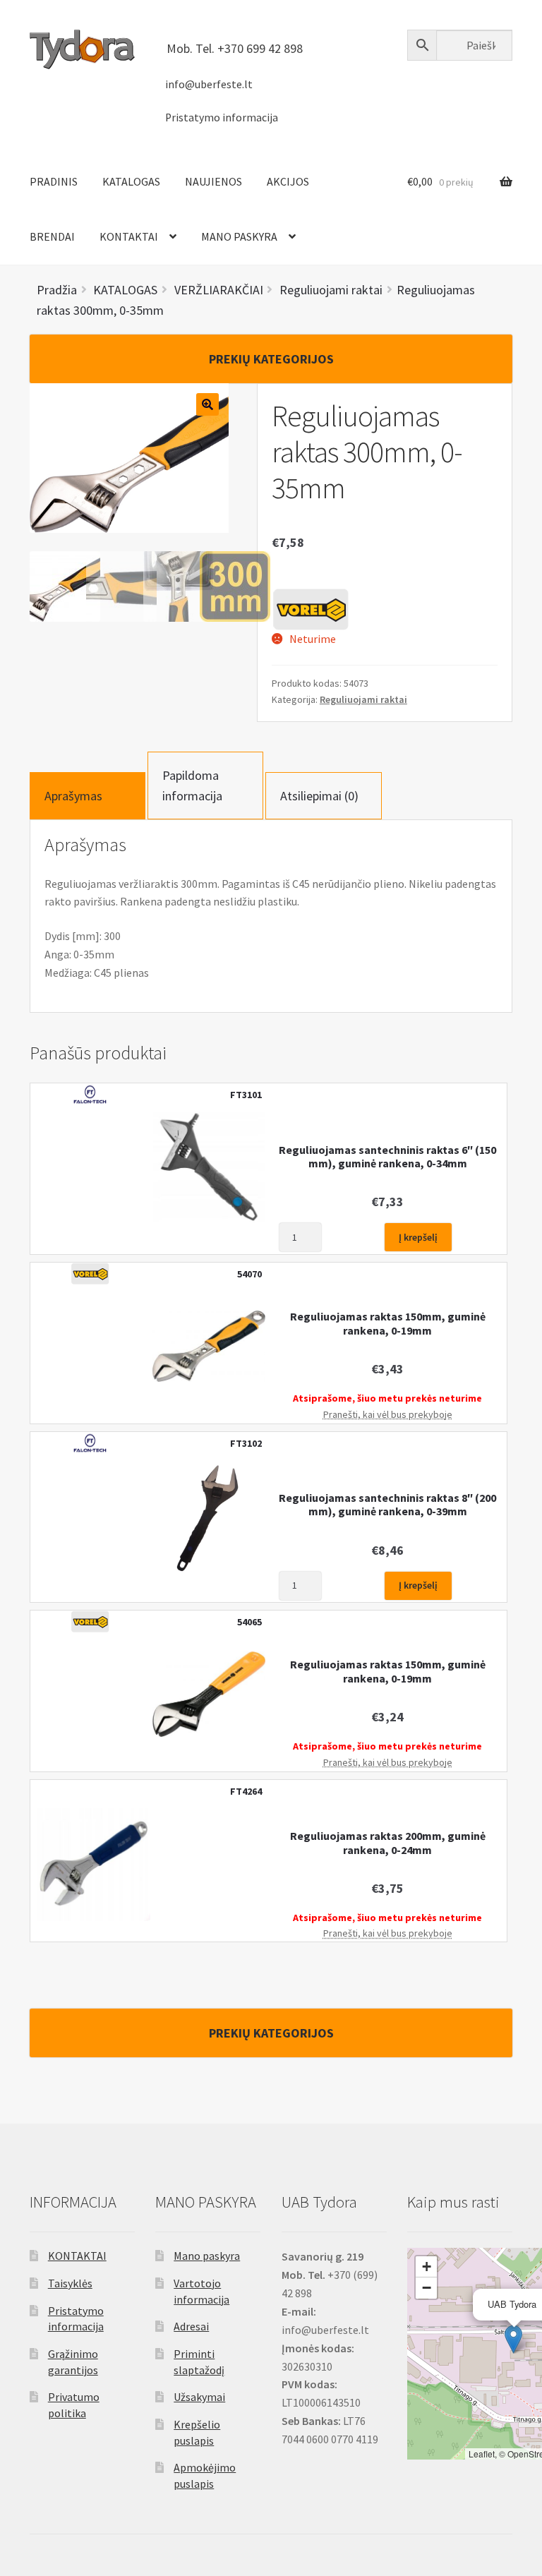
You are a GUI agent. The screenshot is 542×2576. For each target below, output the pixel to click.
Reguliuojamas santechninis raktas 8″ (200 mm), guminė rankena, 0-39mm (387, 1505)
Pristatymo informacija (222, 118)
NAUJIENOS (213, 181)
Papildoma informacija (192, 786)
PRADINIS (54, 181)
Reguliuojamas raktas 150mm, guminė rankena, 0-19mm (388, 1323)
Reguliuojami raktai (363, 699)
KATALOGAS (131, 181)
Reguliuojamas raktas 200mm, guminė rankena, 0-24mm (388, 1843)
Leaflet (482, 2454)
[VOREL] (311, 609)
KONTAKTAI (129, 236)
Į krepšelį (418, 1237)
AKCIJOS (288, 181)
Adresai (191, 2326)
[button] (513, 2339)
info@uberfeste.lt (209, 84)
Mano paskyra (207, 2256)
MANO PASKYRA (239, 236)
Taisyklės (70, 2283)
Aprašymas (73, 796)
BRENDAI (52, 236)
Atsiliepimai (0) (319, 796)
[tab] (88, 796)
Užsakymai (199, 2397)
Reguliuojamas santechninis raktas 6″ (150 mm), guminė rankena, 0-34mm (387, 1157)
